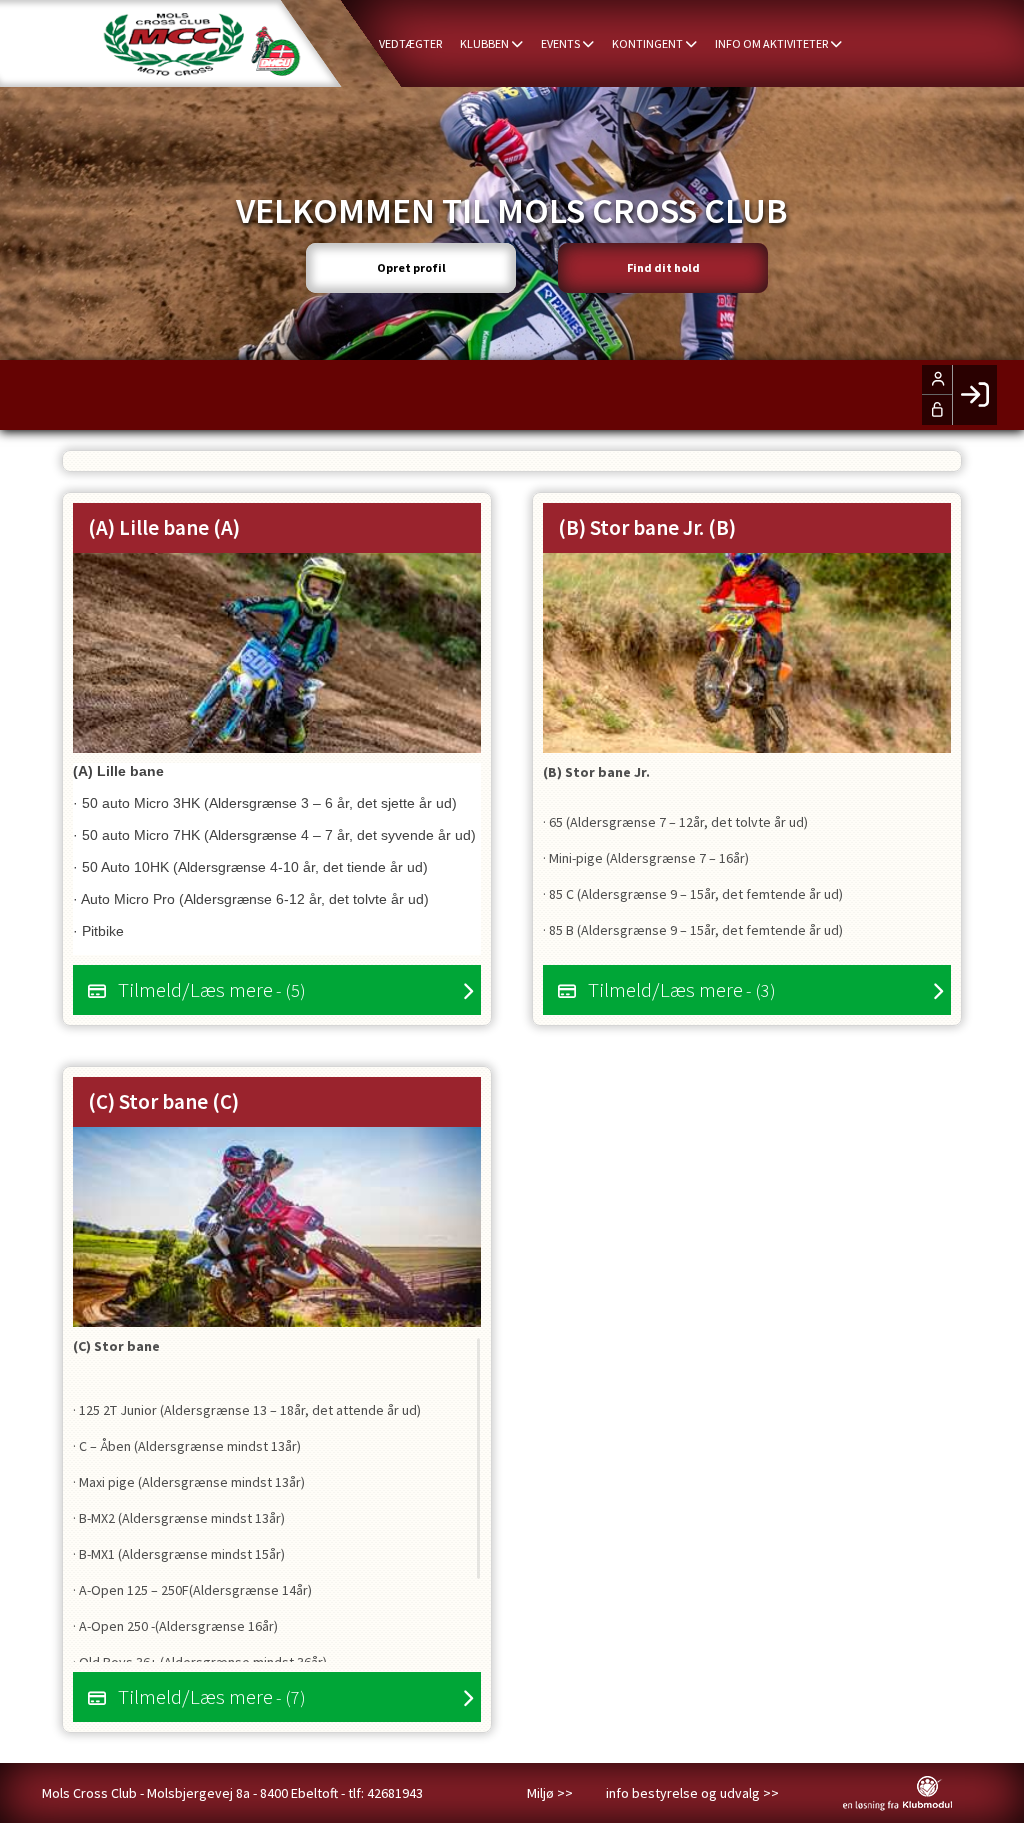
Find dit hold (663, 267)
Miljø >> (550, 1793)
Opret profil (411, 267)
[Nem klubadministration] (897, 1806)
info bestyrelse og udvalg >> (692, 1793)
